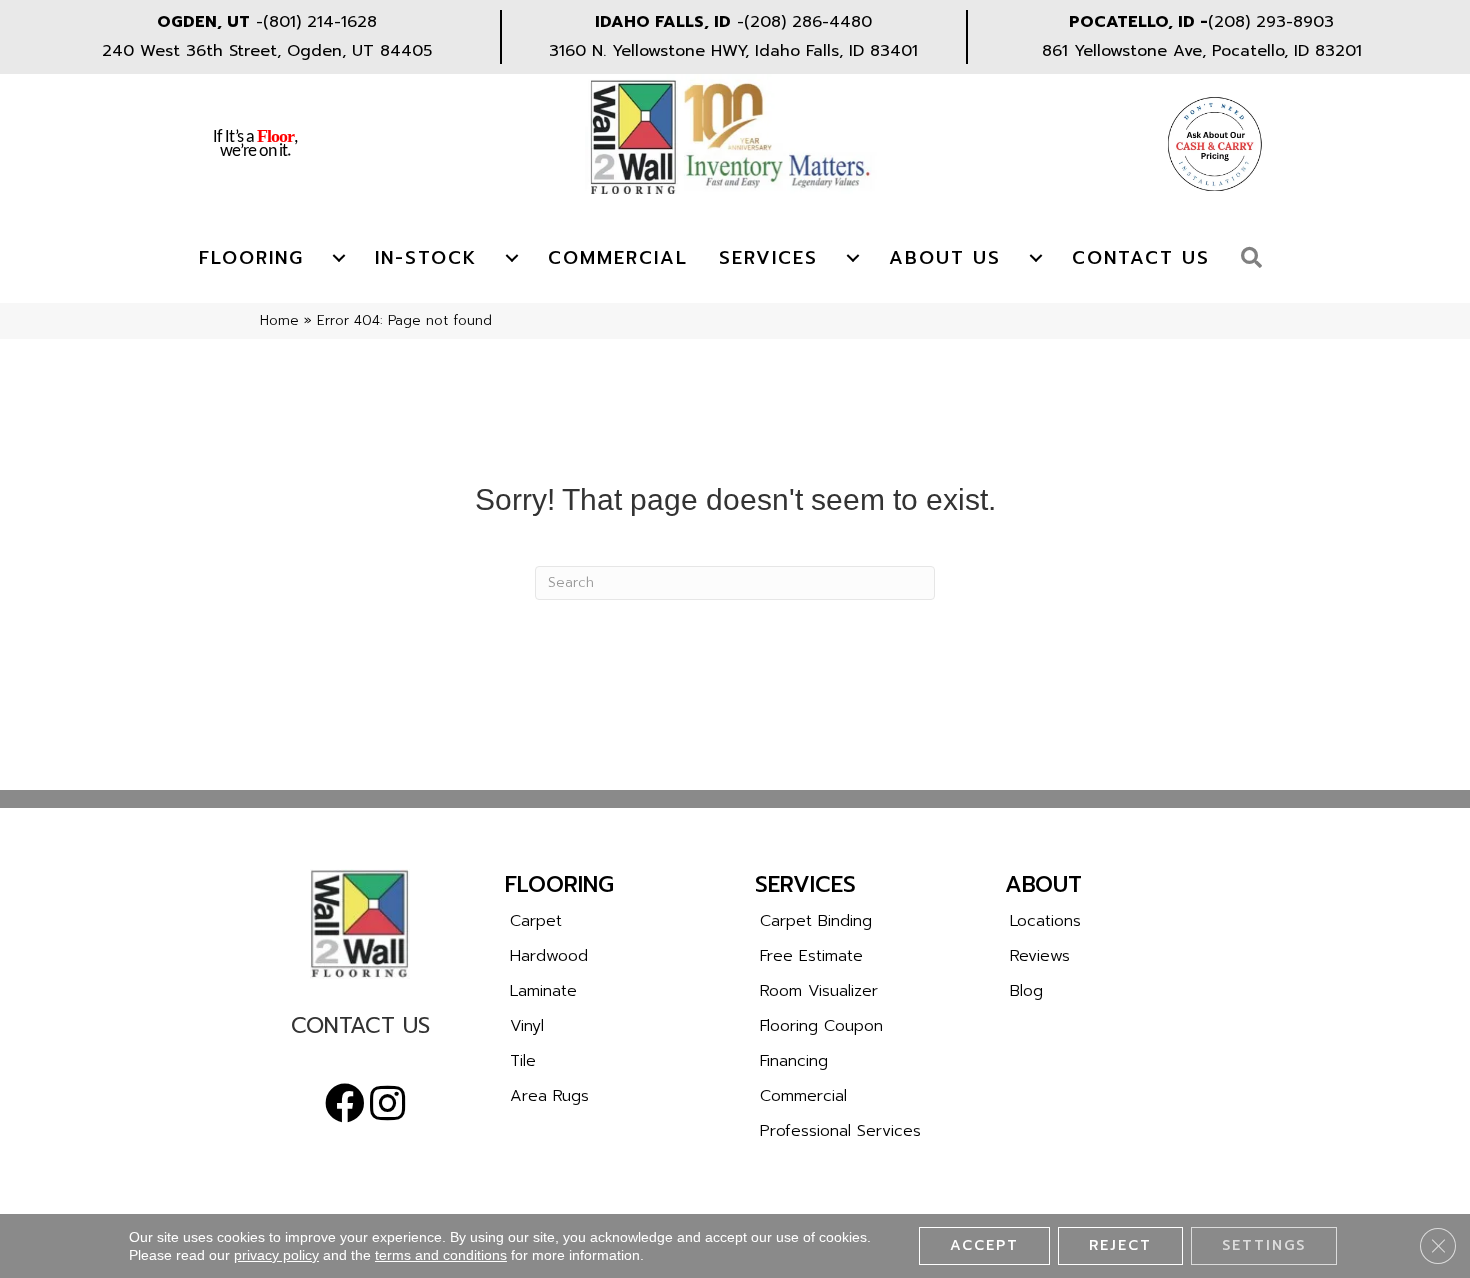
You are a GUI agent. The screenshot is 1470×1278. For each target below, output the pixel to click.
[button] (1256, 258)
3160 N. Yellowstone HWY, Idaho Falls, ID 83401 (733, 51)
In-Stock (426, 258)
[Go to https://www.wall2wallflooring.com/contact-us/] (360, 1030)
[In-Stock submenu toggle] (512, 258)
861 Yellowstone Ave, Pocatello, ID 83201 (1202, 51)
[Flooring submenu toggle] (339, 258)
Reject (1120, 1245)
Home (279, 320)
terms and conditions (441, 1255)
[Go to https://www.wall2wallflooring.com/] (360, 924)
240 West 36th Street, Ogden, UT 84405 (267, 51)
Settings (1264, 1245)
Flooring (251, 258)
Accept (984, 1245)
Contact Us (1141, 258)
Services (768, 258)
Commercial (618, 258)
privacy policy (276, 1255)
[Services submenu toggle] (853, 258)
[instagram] (387, 1104)
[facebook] (345, 1104)
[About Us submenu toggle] (1036, 258)
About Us (945, 258)
